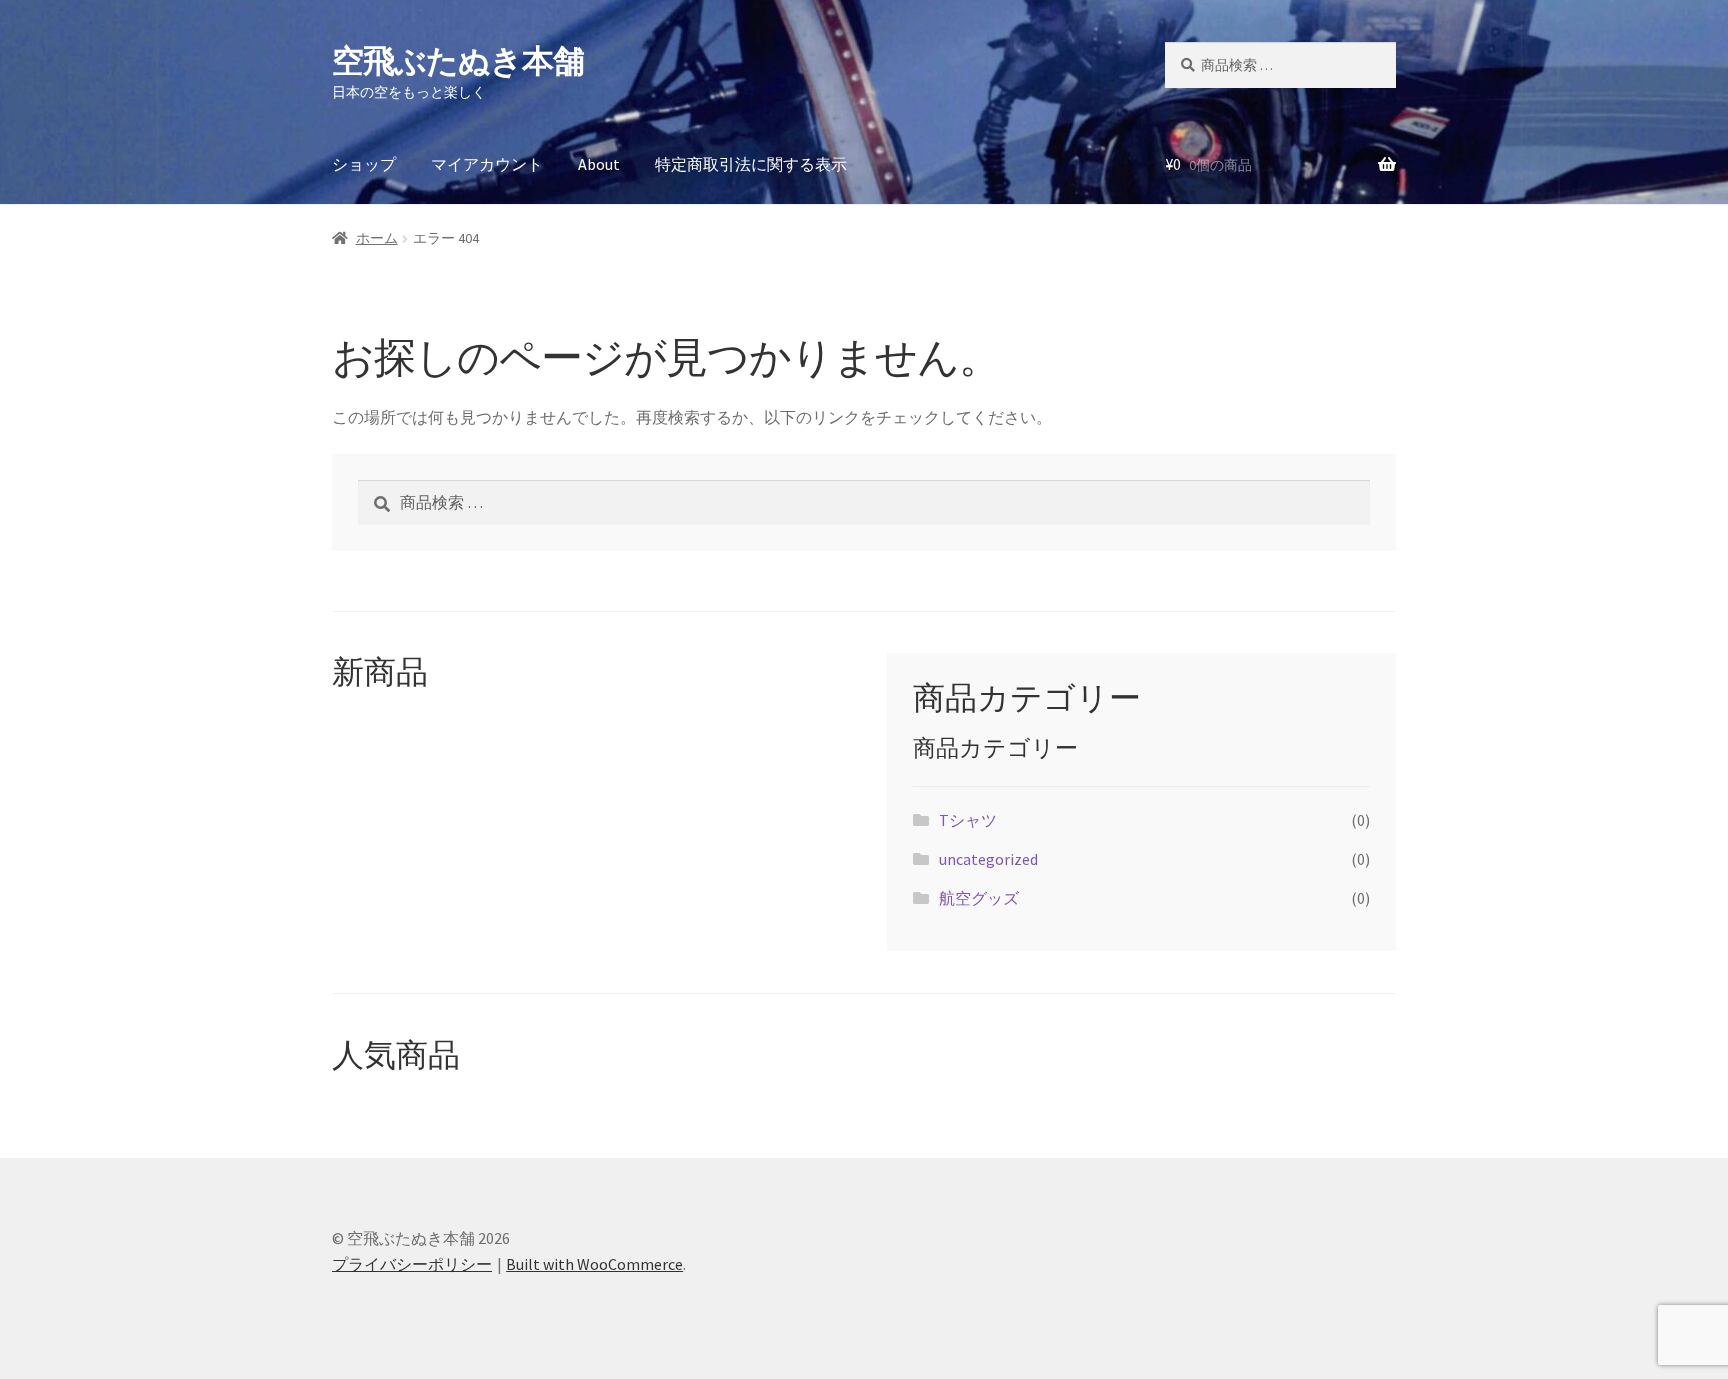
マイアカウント (487, 164)
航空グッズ (979, 898)
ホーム (377, 238)
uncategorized (988, 859)
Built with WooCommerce (594, 1264)
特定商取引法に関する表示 (751, 164)
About (599, 164)
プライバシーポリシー (412, 1264)
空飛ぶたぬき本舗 (458, 61)
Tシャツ (968, 820)
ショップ (364, 164)
